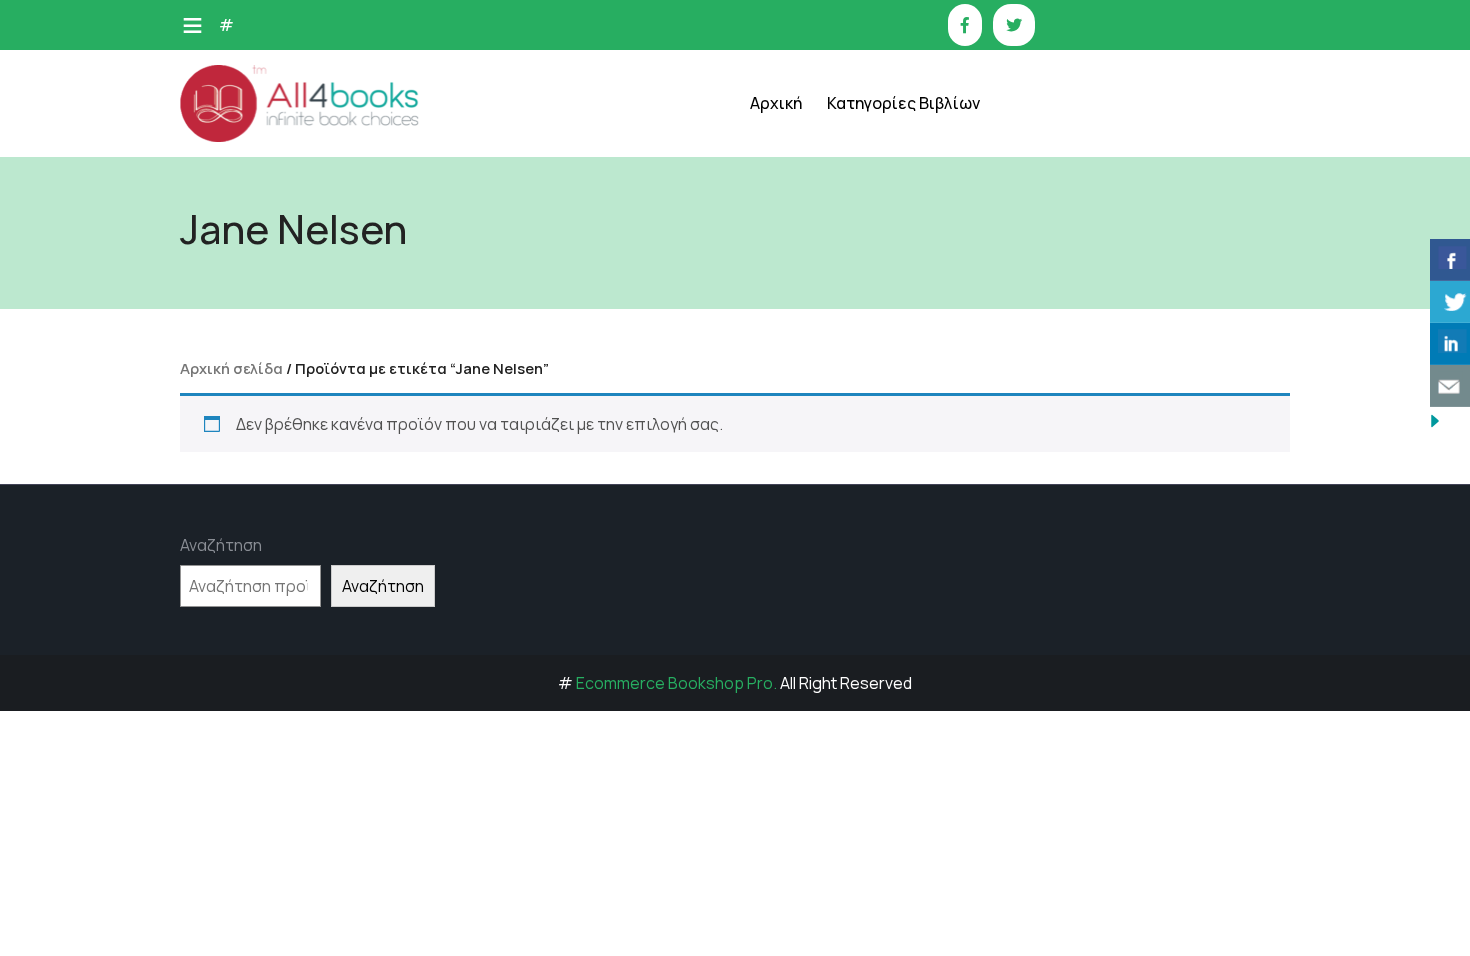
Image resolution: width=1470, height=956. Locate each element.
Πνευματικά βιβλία (913, 497)
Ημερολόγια (891, 247)
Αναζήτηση (221, 545)
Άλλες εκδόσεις (903, 647)
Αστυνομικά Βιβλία (914, 147)
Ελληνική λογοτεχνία (921, 197)
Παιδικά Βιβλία (901, 697)
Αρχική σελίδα (231, 368)
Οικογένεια (888, 447)
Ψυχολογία (886, 597)
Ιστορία (877, 297)
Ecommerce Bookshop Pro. (676, 683)
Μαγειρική (885, 347)
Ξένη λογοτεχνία (907, 397)
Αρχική (776, 103)
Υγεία (869, 547)
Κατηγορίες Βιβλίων (903, 103)
